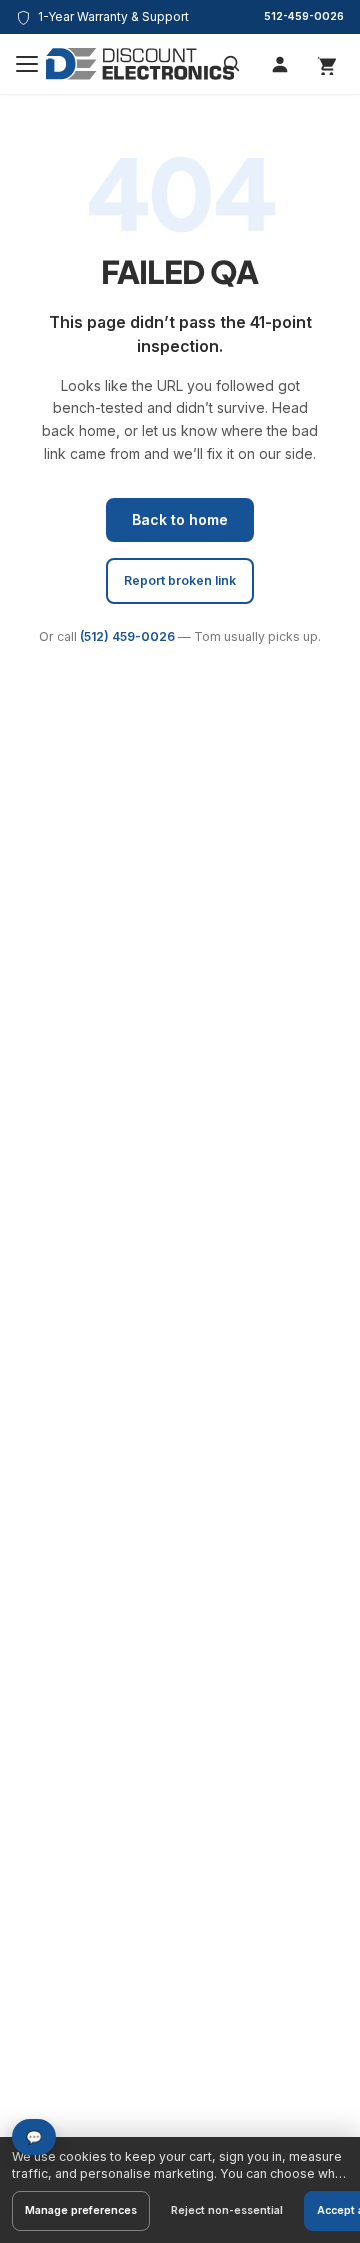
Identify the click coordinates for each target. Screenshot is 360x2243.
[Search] (232, 64)
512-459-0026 (304, 16)
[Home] (140, 64)
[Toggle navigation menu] (27, 64)
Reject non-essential (227, 2210)
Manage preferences (81, 2210)
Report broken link (180, 580)
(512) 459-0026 (127, 636)
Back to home (180, 519)
